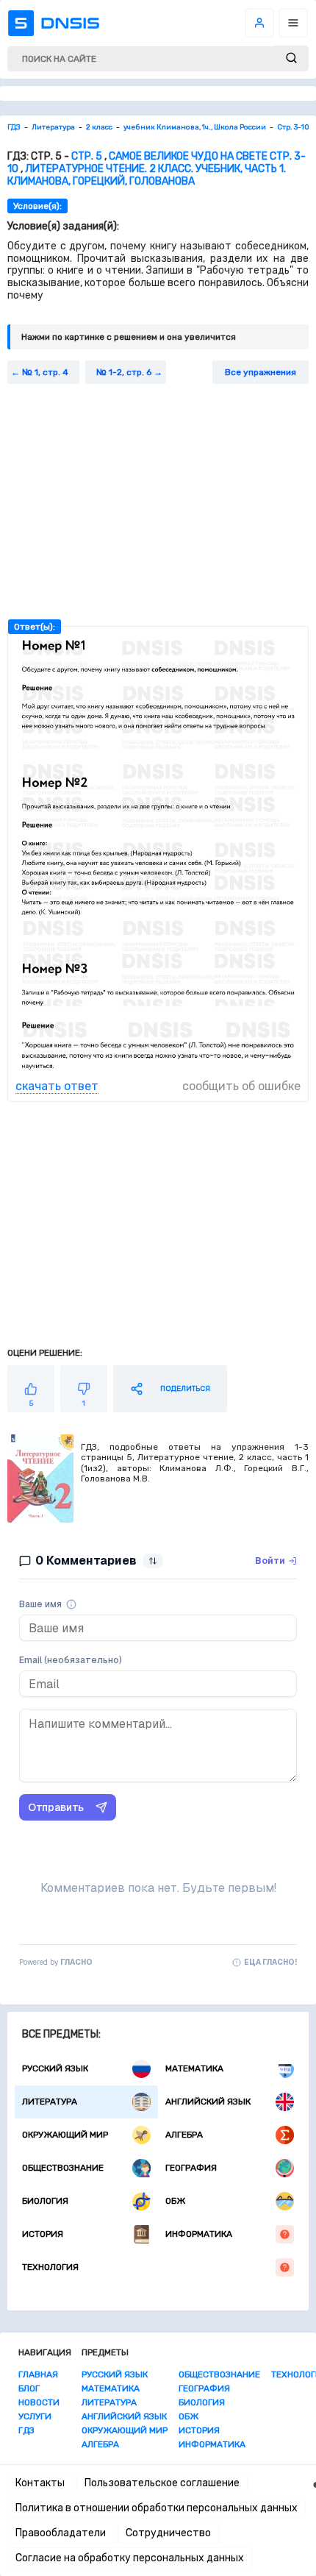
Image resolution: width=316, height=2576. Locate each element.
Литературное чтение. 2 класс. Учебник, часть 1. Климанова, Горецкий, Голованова (147, 175)
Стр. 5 (87, 156)
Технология (50, 2267)
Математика (194, 2068)
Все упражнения (261, 372)
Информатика (199, 2234)
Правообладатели (61, 2533)
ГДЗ (26, 2430)
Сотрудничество (168, 2533)
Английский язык (208, 2102)
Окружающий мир (65, 2135)
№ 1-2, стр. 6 (124, 372)
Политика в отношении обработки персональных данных (157, 2508)
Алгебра (184, 2135)
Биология (45, 2201)
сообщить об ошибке (241, 1086)
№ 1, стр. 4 (45, 372)
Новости (39, 2402)
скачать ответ (57, 1086)
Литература (50, 2102)
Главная (38, 2374)
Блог (29, 2388)
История (43, 2234)
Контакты (40, 2483)
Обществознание (63, 2168)
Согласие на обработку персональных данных (130, 2558)
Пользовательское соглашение (162, 2483)
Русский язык (55, 2068)
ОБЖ (175, 2201)
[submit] (291, 58)
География (191, 2168)
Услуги (35, 2416)
